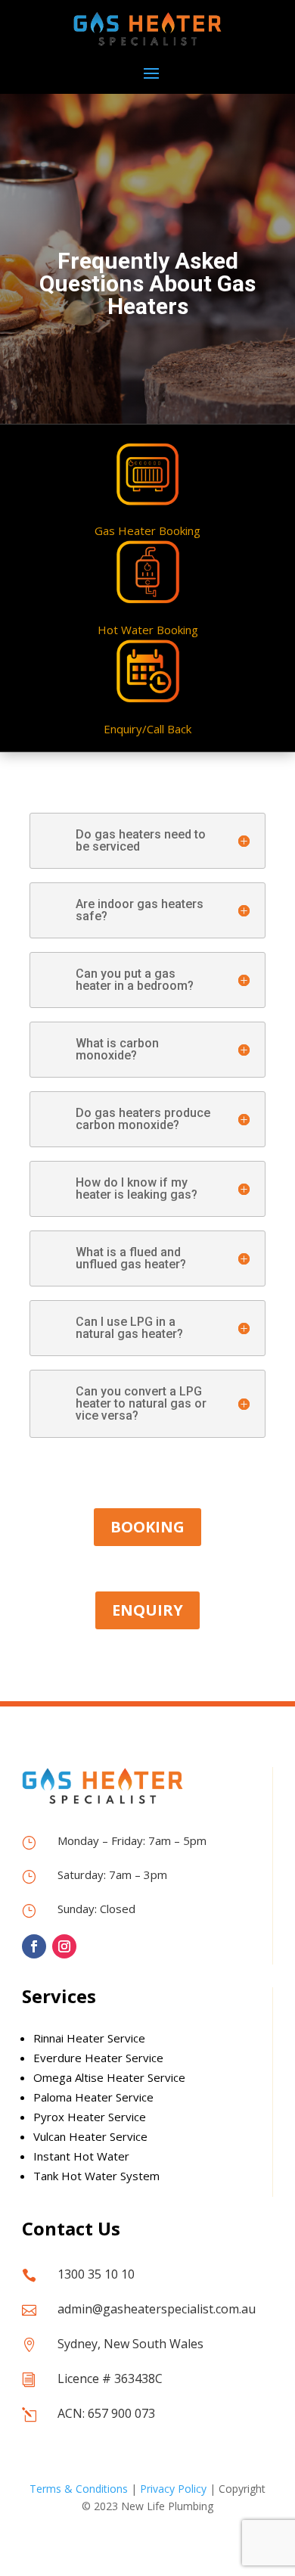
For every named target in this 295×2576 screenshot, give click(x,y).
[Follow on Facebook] (34, 1946)
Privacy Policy (173, 2489)
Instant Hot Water (81, 2156)
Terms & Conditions (79, 2489)
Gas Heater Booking (147, 530)
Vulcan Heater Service (90, 2136)
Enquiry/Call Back (147, 729)
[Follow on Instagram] (64, 1946)
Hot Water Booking (148, 630)
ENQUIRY (147, 1610)
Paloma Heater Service (93, 2097)
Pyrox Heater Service (90, 2117)
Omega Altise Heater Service (109, 2077)
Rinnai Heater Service (89, 2038)
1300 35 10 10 (96, 2274)
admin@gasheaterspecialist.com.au (157, 2309)
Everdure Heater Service (98, 2058)
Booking (147, 1527)
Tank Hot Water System (96, 2176)
